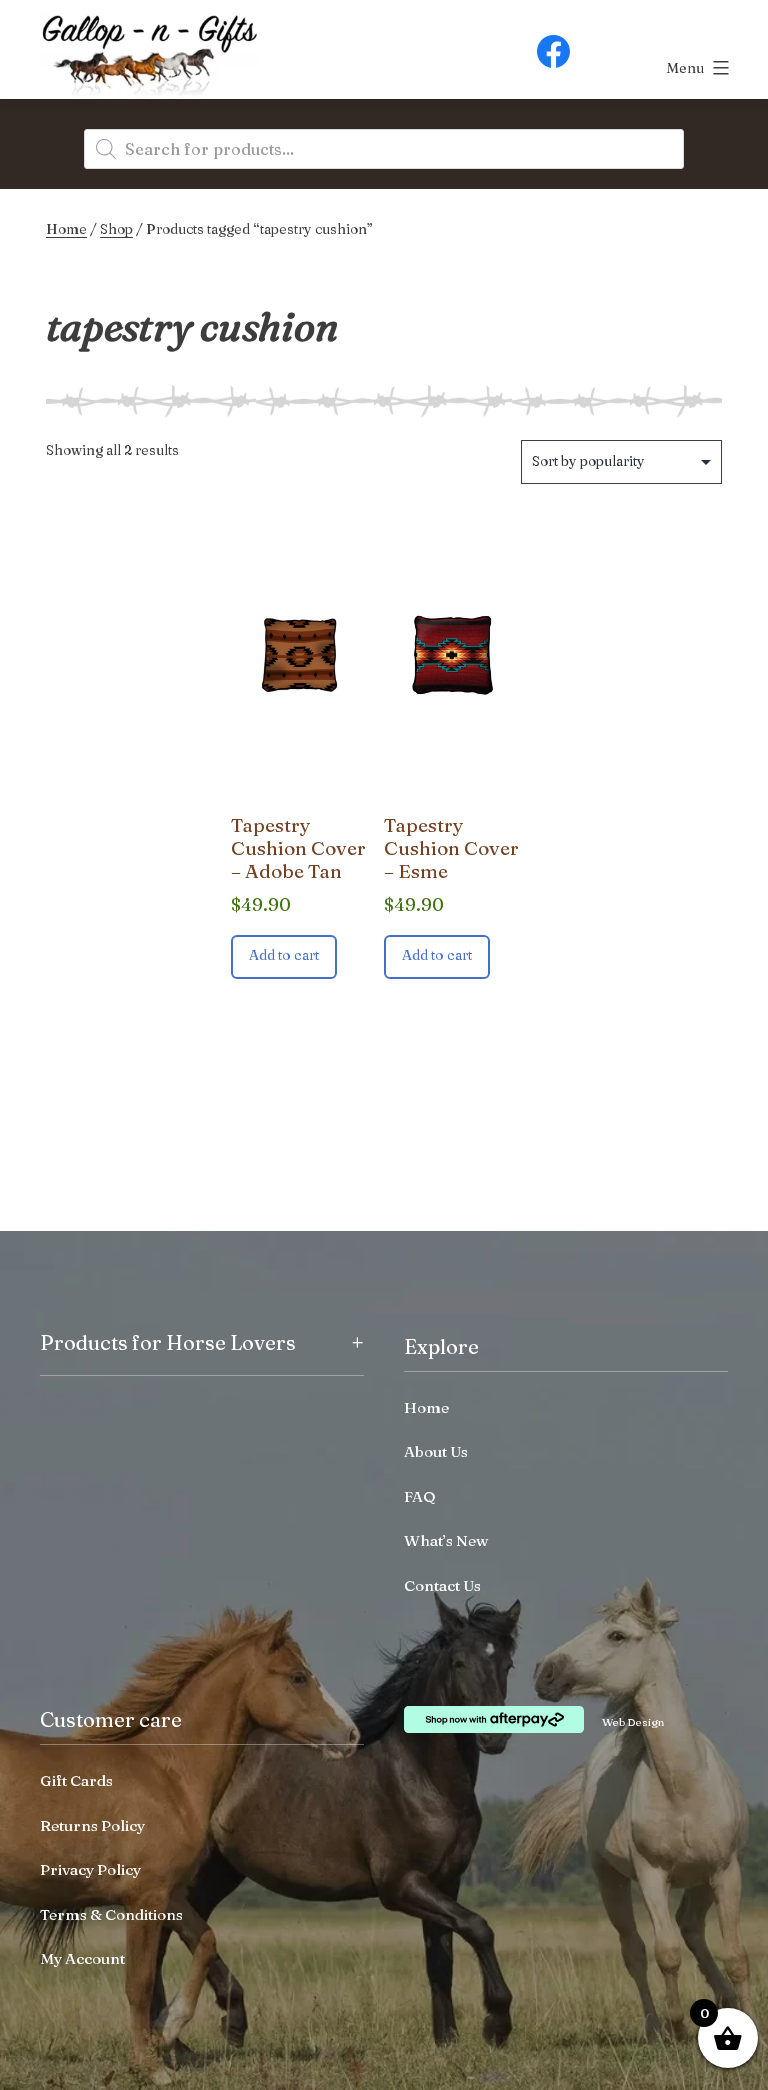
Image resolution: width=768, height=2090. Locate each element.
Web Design (633, 1722)
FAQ (420, 1496)
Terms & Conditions (111, 1914)
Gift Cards (76, 1780)
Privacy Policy (90, 1869)
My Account (82, 1958)
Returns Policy (92, 1825)
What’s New (446, 1540)
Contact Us (442, 1585)
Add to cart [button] (284, 955)
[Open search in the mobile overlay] (384, 149)
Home (66, 229)
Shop (116, 229)
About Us (436, 1451)
